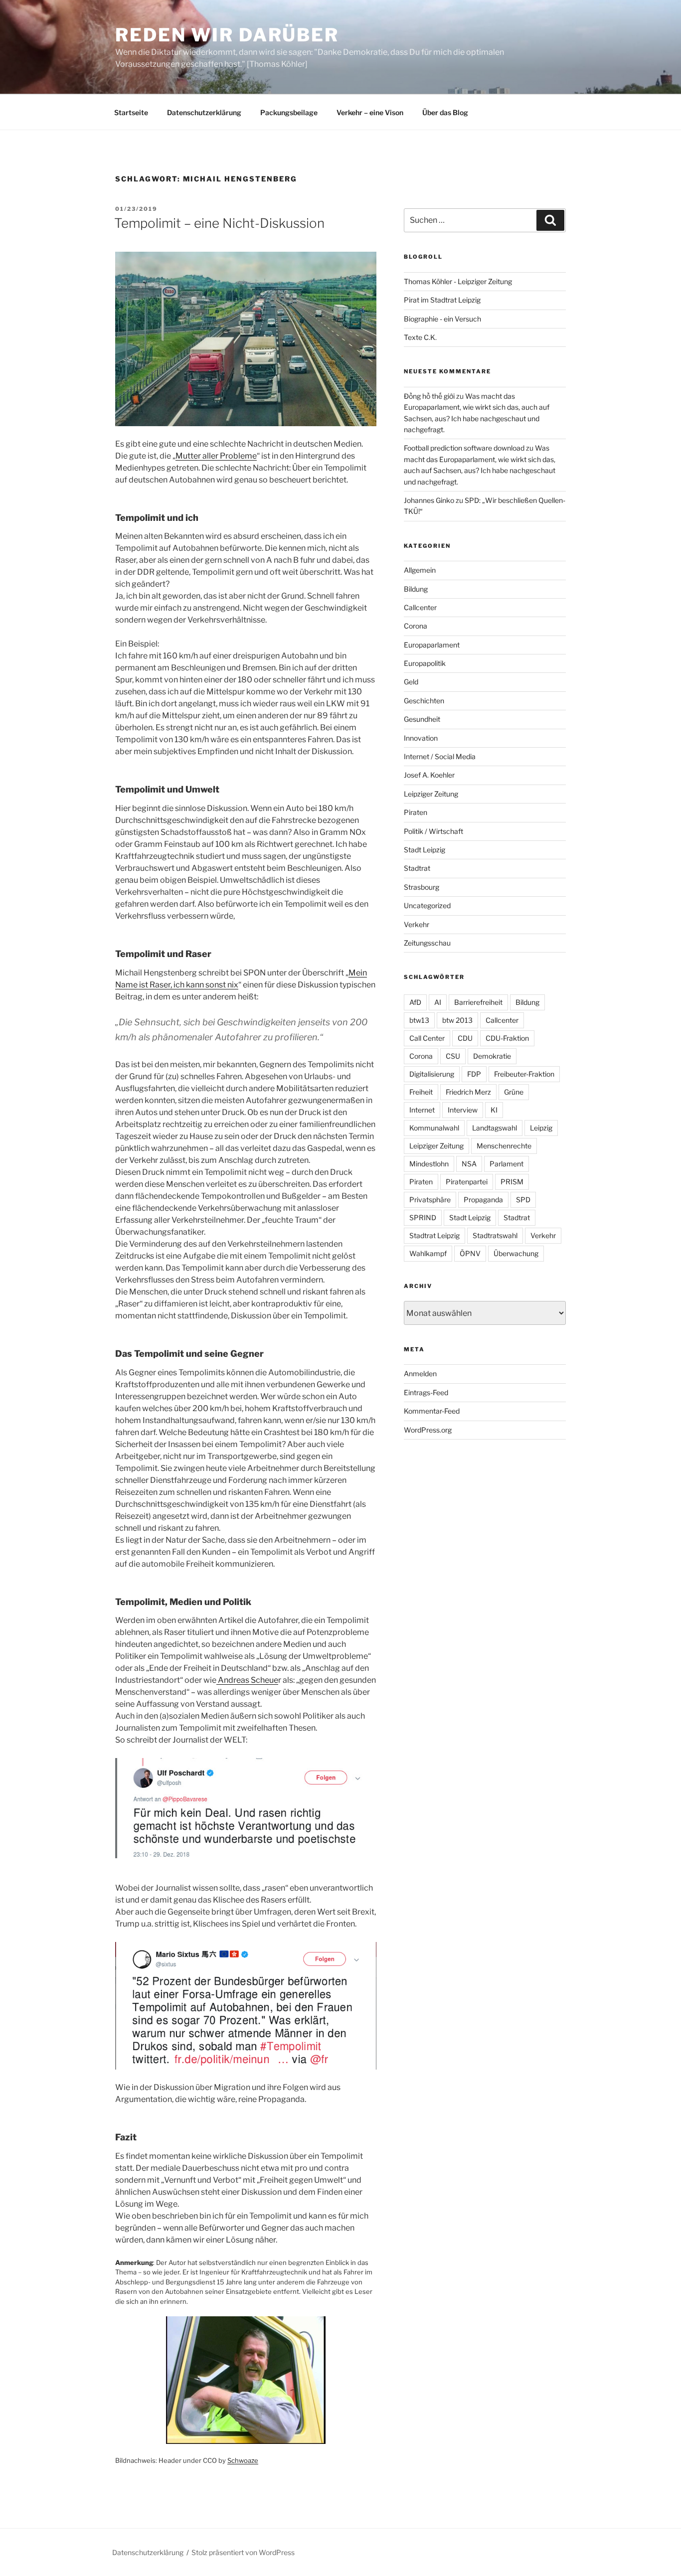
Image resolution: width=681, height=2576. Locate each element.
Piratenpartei (467, 1182)
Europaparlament (432, 645)
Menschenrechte (504, 1146)
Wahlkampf (428, 1253)
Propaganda (483, 1200)
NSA (469, 1164)
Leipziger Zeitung (431, 794)
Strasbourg (422, 887)
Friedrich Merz (468, 1092)
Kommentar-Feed (432, 1411)
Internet (422, 1110)
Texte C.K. (420, 337)
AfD (415, 1002)
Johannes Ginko (429, 500)
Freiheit (421, 1092)
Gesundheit (422, 719)
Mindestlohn (429, 1164)
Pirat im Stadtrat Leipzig (442, 300)
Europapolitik (425, 663)
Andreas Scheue (247, 1680)
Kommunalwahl (434, 1128)
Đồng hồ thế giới (429, 396)
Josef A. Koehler (429, 775)
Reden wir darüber (227, 35)
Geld (411, 682)
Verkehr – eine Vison (370, 112)
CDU (465, 1038)
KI (494, 1110)
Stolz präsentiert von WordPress (243, 2552)
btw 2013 (457, 1020)
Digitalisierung (432, 1074)
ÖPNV (470, 1253)
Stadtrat (417, 868)
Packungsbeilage (289, 112)
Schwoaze (243, 2460)
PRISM (512, 1182)
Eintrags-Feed (426, 1392)
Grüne (514, 1092)
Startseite (131, 112)
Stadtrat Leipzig (434, 1235)
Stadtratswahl (495, 1235)
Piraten (416, 812)
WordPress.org (428, 1430)
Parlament (507, 1164)
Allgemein (420, 570)
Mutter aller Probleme (216, 456)
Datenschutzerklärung (204, 112)
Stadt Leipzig (425, 850)
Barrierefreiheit (478, 1002)
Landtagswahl (495, 1128)
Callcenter (420, 607)
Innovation (421, 738)
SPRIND (423, 1217)
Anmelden (420, 1373)
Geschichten (424, 701)
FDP (474, 1074)
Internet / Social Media (440, 756)
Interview (463, 1110)
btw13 (419, 1020)
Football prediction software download (464, 448)
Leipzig (541, 1128)
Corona (416, 626)
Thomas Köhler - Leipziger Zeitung (458, 281)
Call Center (427, 1038)
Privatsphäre (430, 1200)
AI (438, 1002)
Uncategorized (427, 905)
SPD (523, 1200)
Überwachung (516, 1253)
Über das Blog (445, 112)
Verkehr (417, 924)
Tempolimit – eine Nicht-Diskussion (219, 223)
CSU (453, 1056)
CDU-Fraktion (507, 1038)
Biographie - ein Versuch (442, 319)
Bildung (416, 589)
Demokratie (492, 1056)
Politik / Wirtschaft (433, 831)
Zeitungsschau (427, 943)
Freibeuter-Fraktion (524, 1074)
